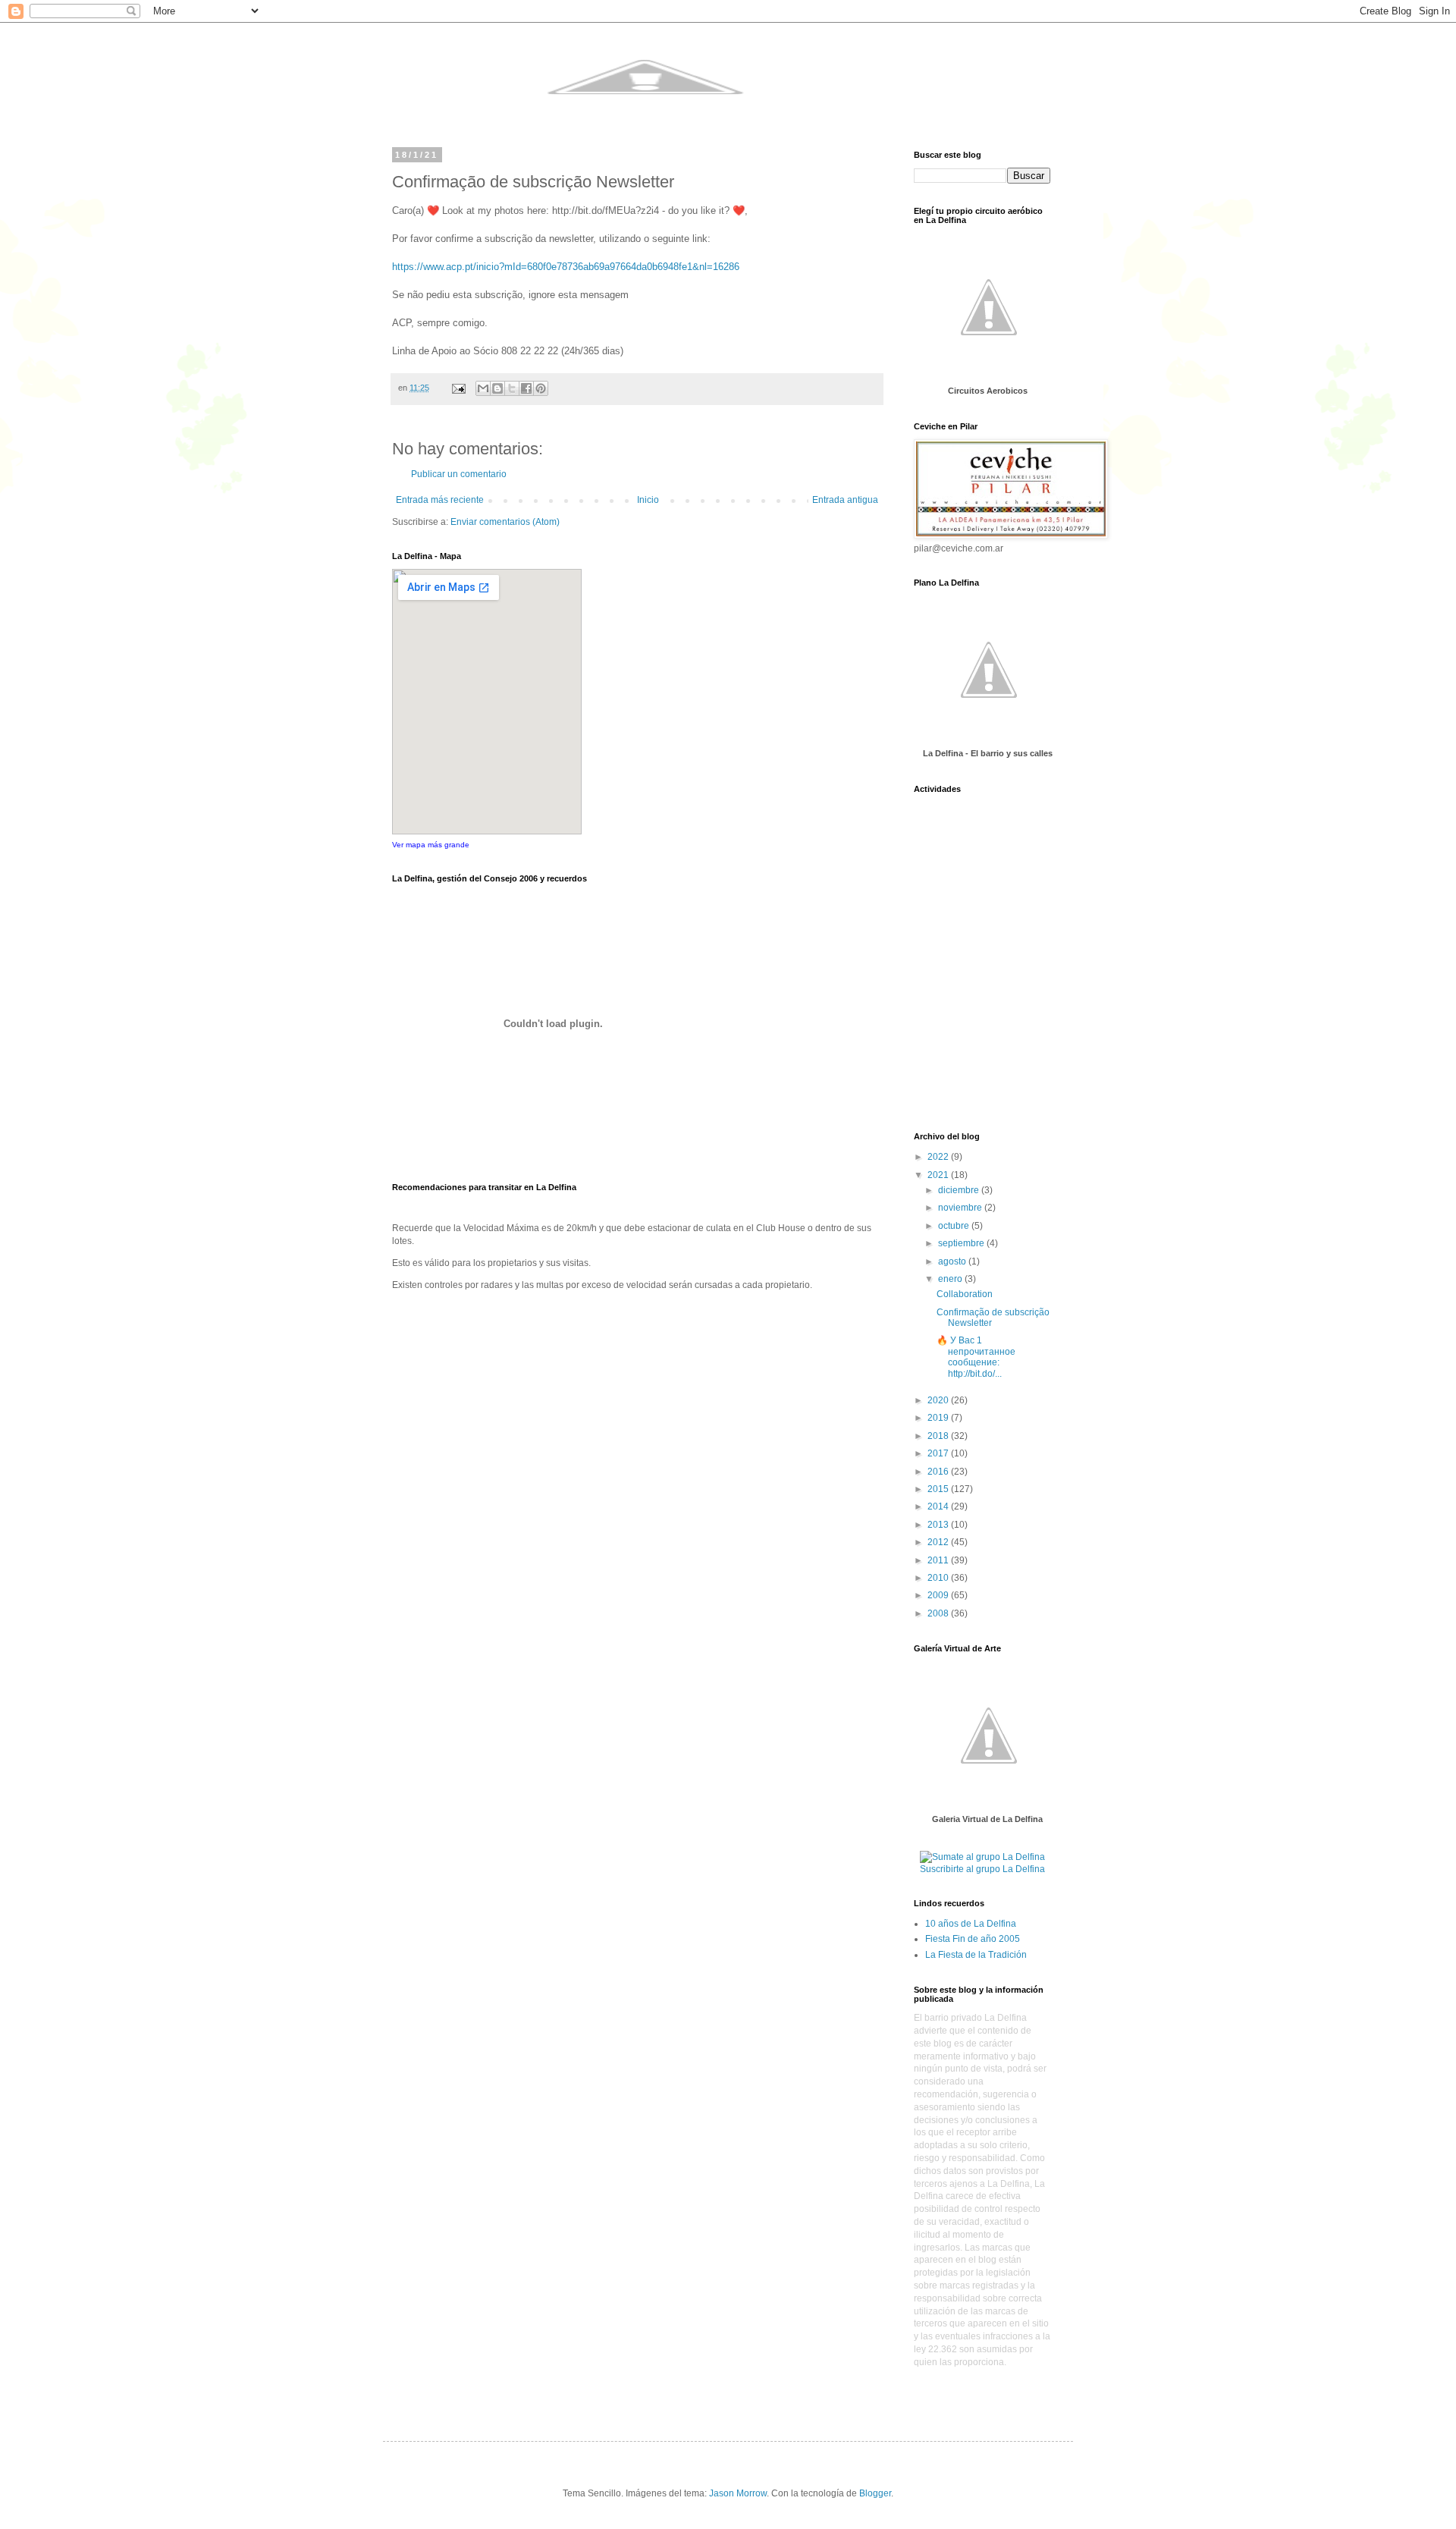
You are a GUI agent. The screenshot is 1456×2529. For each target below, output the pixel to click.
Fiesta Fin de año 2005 (973, 1939)
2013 (939, 1525)
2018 (939, 1436)
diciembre (960, 1190)
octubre (955, 1226)
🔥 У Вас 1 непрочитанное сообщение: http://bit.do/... (976, 1357)
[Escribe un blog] (497, 388)
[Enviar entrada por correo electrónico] (458, 388)
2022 (939, 1157)
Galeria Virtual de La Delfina (987, 1819)
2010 (939, 1578)
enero (951, 1279)
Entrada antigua (845, 500)
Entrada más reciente (440, 500)
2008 (939, 1613)
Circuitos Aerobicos (988, 391)
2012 (939, 1542)
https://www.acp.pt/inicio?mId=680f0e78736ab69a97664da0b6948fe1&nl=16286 (566, 267)
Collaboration (965, 1294)
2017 (939, 1453)
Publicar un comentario (459, 474)
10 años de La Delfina (971, 1924)
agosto (953, 1261)
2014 (939, 1506)
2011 (939, 1560)
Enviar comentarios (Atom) (505, 522)
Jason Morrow (738, 2493)
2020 (939, 1400)
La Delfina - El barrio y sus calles (988, 753)
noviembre (961, 1208)
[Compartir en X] (512, 388)
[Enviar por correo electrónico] (483, 388)
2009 (939, 1595)
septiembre (962, 1243)
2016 (939, 1472)
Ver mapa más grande (431, 845)
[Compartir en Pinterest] (541, 388)
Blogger (875, 2493)
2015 (939, 1489)
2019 (939, 1418)
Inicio (648, 500)
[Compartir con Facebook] (526, 388)
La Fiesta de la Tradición (976, 1955)
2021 (939, 1175)
